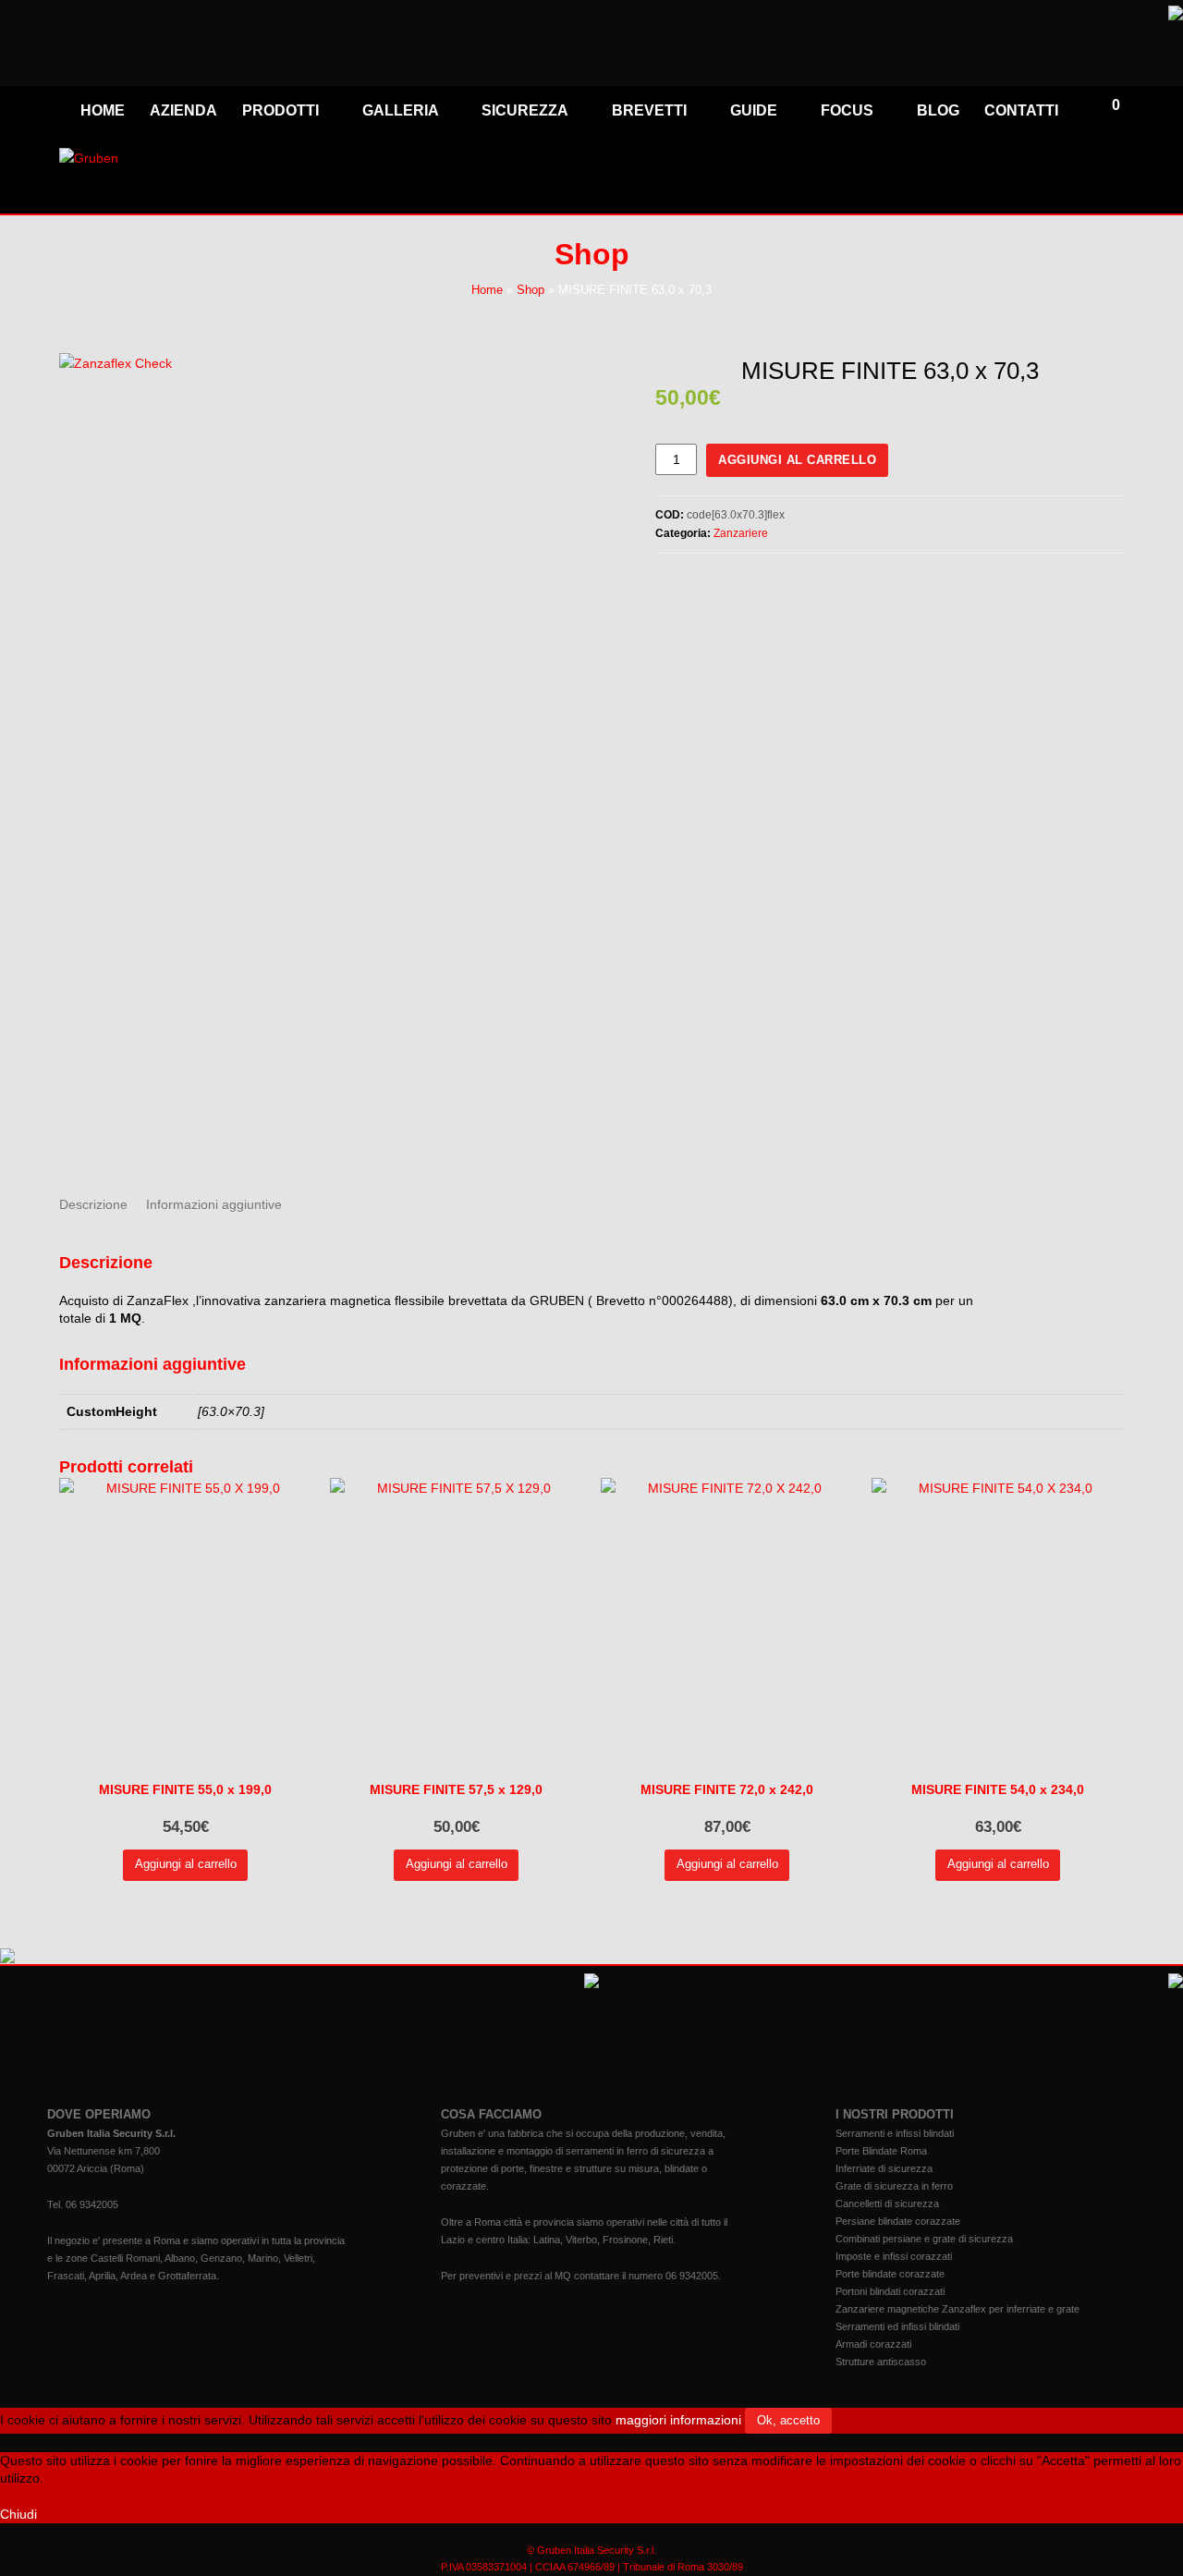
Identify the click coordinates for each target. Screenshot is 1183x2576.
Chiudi (18, 2514)
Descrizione (93, 1204)
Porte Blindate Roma (881, 2151)
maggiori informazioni (678, 2420)
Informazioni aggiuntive (214, 1204)
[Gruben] (89, 158)
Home (487, 290)
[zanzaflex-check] (336, 760)
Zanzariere (741, 533)
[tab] (93, 1204)
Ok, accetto (788, 2420)
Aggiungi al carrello (797, 460)
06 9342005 (92, 2204)
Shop (531, 290)
